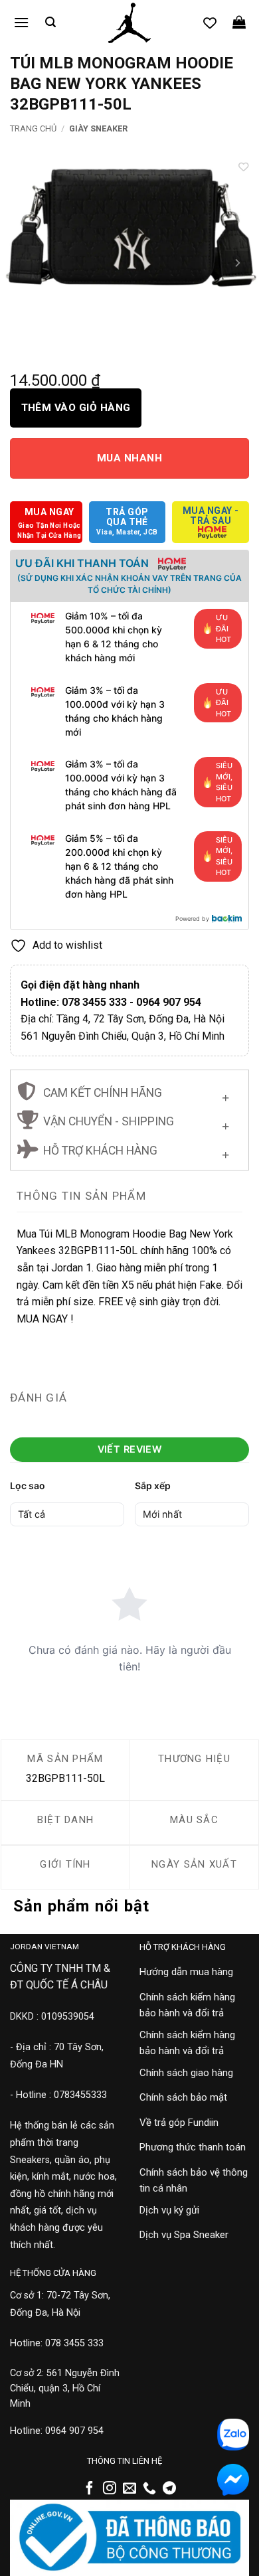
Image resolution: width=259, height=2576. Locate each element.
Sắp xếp (153, 1486)
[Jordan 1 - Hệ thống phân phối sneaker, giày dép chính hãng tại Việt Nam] (129, 23)
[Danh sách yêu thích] (210, 23)
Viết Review (130, 1449)
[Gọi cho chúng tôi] (149, 2489)
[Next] (237, 263)
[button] (21, 22)
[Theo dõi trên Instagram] (110, 2489)
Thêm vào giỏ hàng (76, 408)
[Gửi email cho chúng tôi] (129, 2489)
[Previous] (22, 263)
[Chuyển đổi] (225, 1094)
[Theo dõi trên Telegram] (169, 2489)
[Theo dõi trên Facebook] (90, 2489)
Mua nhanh (129, 458)
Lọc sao (28, 1486)
